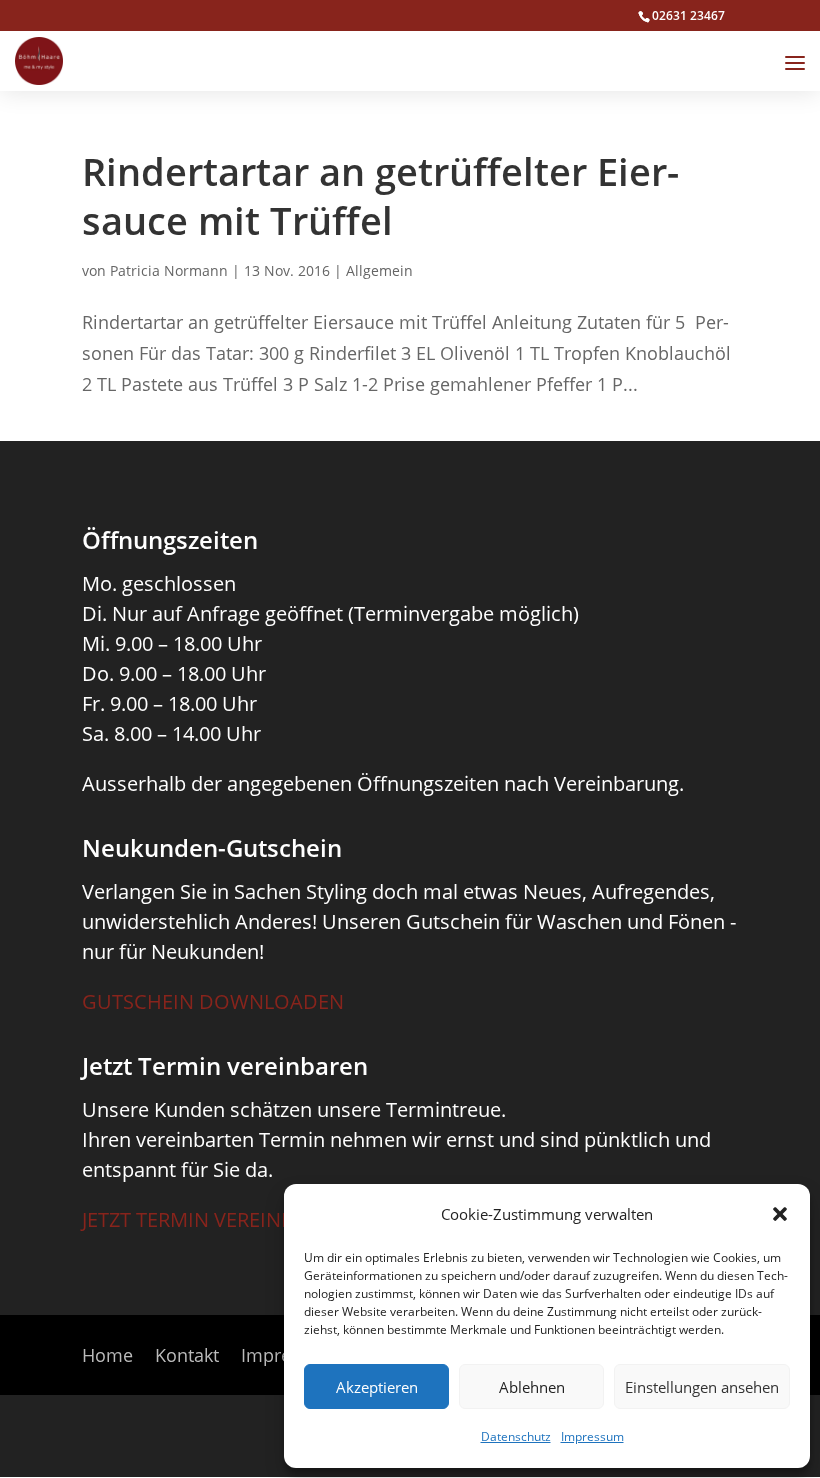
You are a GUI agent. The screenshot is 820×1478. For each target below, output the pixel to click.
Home (107, 1357)
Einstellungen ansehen (702, 1387)
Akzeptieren (377, 1387)
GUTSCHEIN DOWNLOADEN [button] (213, 1001)
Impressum (592, 1436)
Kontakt (187, 1357)
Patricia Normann (169, 270)
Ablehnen (532, 1387)
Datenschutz (516, 1436)
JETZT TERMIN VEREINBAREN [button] (213, 1219)
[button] (780, 1214)
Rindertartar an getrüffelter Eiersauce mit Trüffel (380, 195)
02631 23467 (688, 15)
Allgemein (379, 270)
